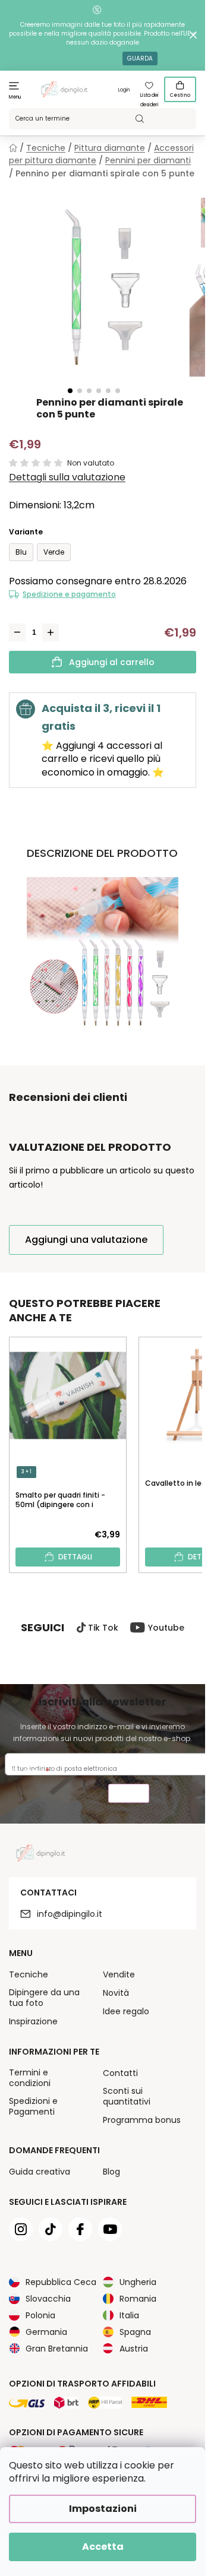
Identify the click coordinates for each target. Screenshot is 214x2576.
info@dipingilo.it (70, 1914)
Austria (134, 2349)
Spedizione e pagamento (69, 594)
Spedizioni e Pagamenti (33, 2106)
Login (124, 90)
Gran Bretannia (57, 2349)
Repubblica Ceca (61, 2282)
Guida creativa (40, 2172)
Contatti (120, 2073)
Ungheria (138, 2282)
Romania (138, 2299)
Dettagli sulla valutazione (67, 477)
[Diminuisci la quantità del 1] (17, 632)
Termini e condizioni (30, 2078)
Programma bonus (142, 2120)
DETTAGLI (75, 1557)
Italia (129, 2315)
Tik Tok (103, 1628)
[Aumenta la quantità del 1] (51, 632)
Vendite (119, 1974)
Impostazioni (103, 2509)
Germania (46, 2332)
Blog (111, 2172)
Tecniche (29, 1974)
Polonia (40, 2315)
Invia (129, 1795)
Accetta (103, 2547)
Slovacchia (48, 2299)
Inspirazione (33, 2021)
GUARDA (140, 58)
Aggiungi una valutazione (86, 1240)
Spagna (135, 2332)
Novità (116, 1993)
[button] (70, 391)
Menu (15, 97)
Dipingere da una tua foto (44, 1998)
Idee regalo (126, 2011)
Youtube (166, 1628)
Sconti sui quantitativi (127, 2096)
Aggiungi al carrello (112, 662)
